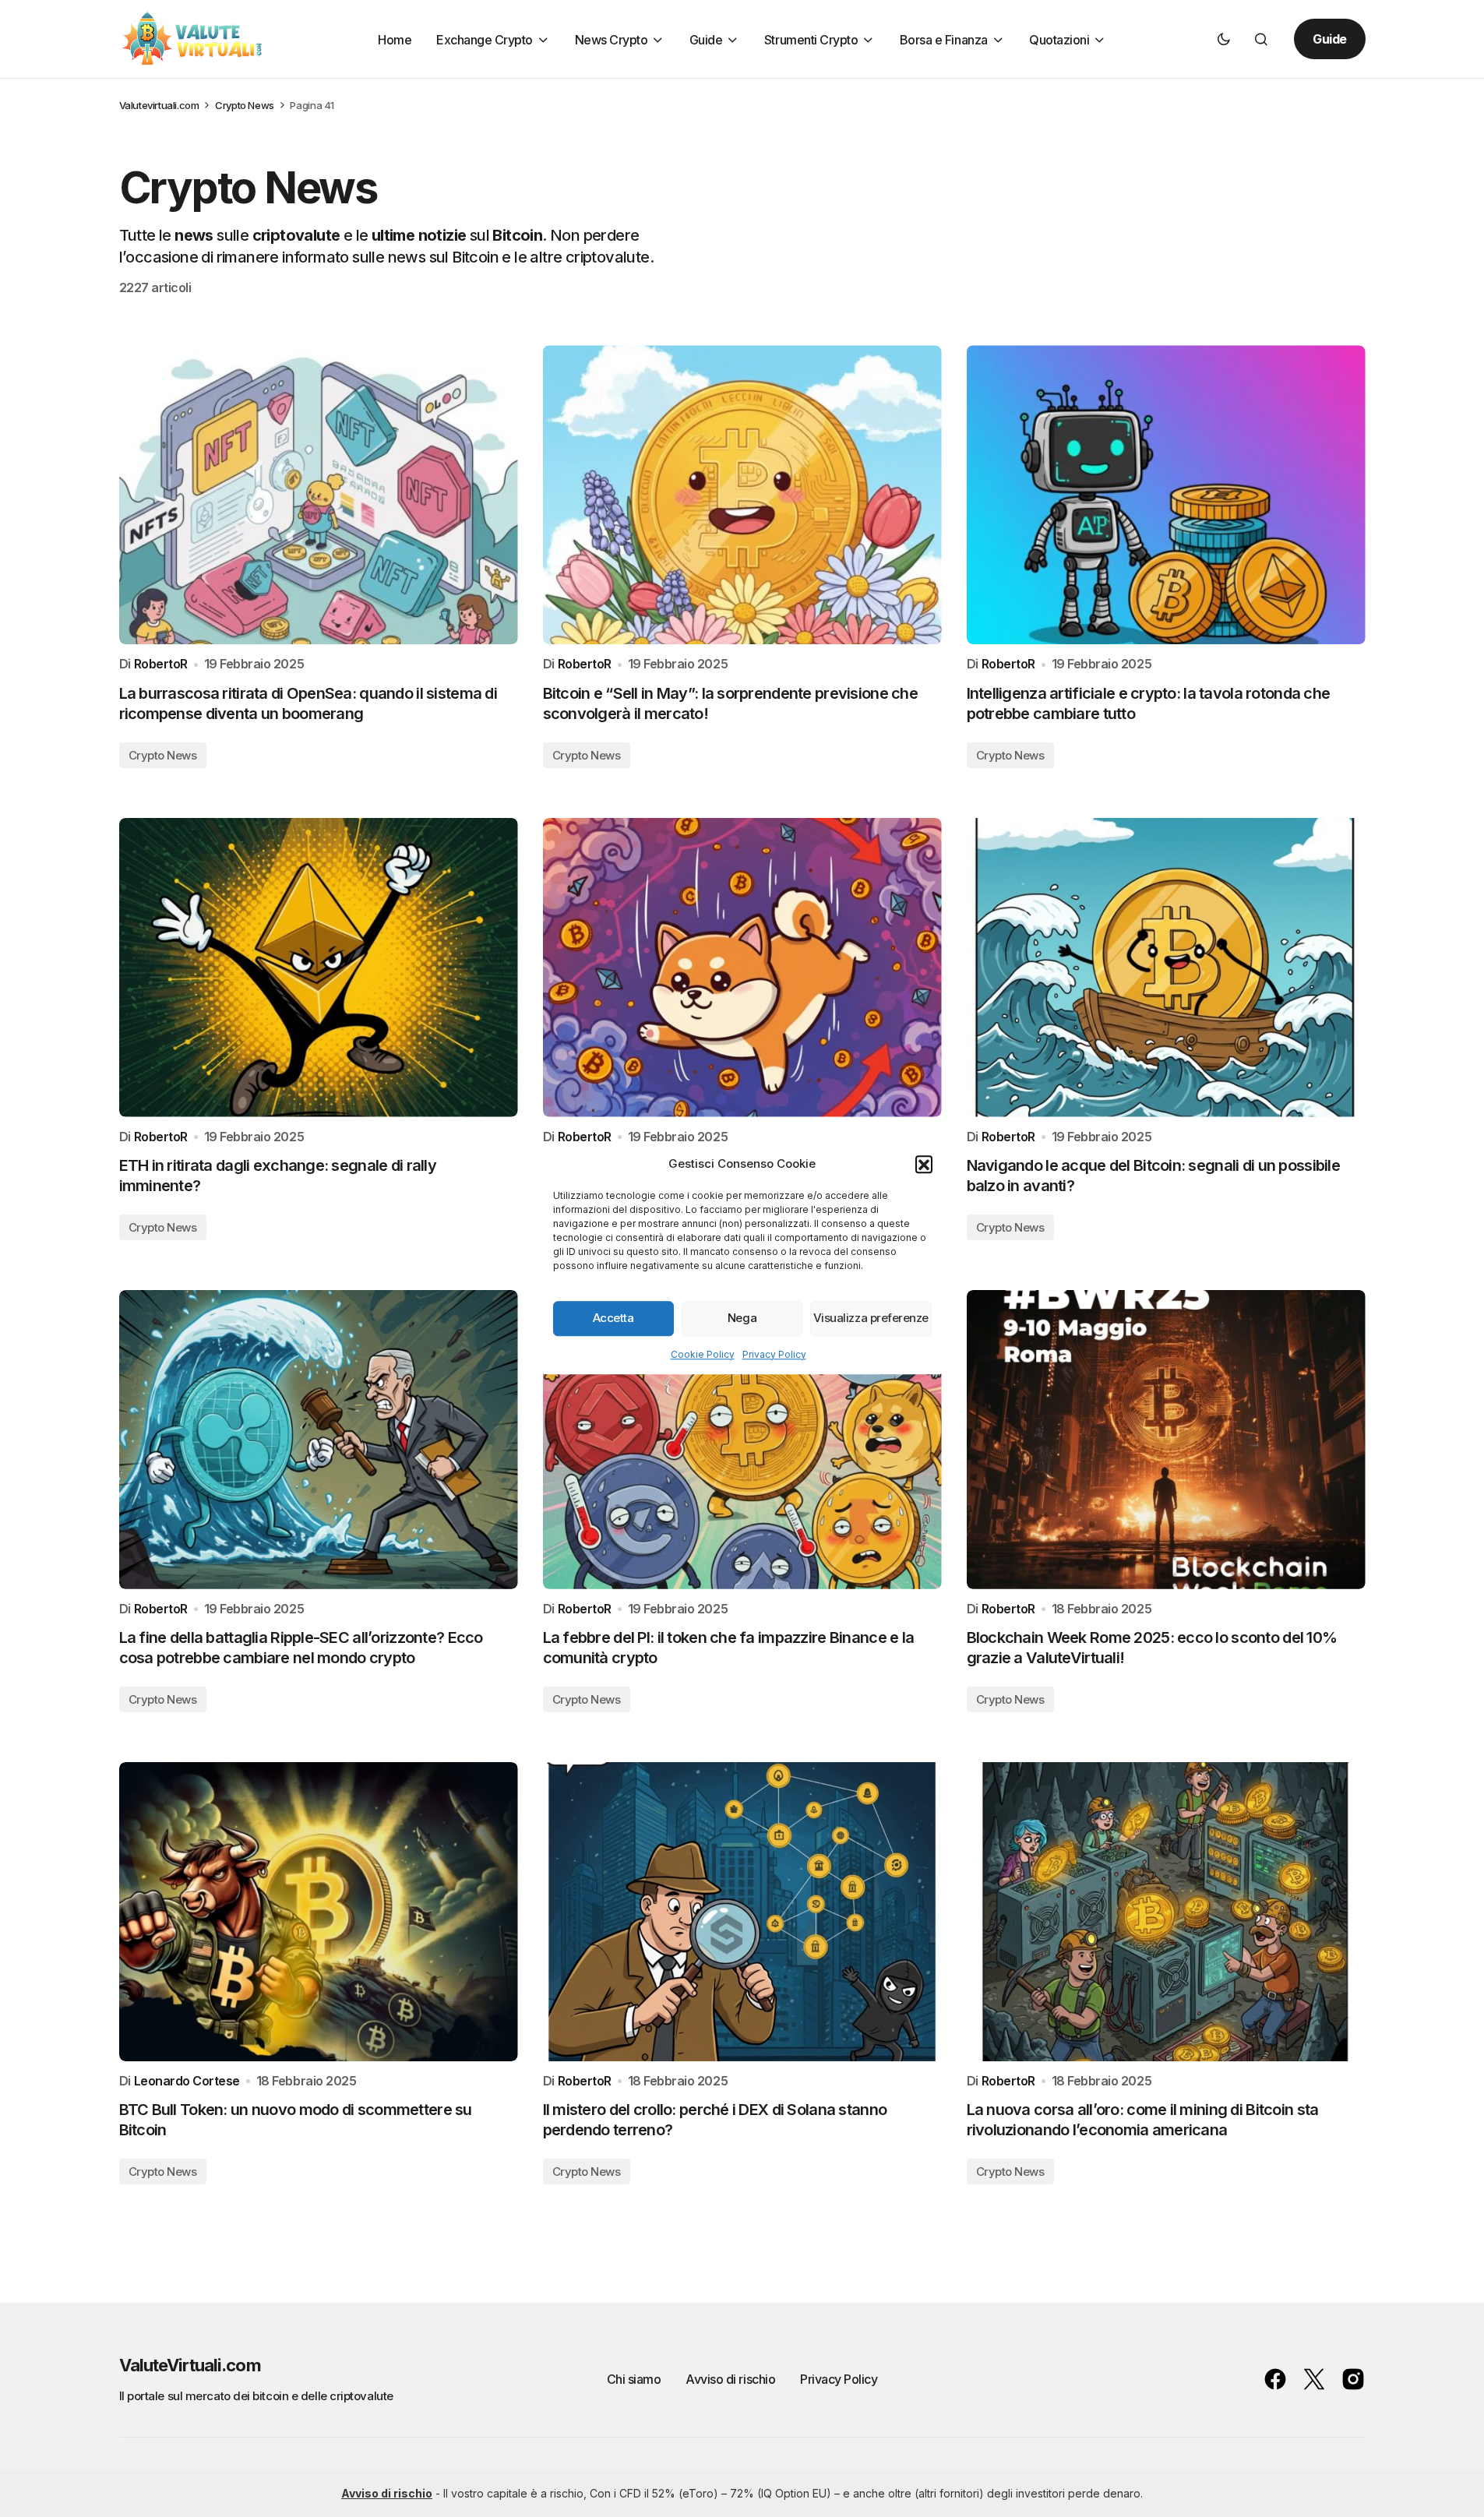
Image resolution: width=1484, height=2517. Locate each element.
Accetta (613, 1318)
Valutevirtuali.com (159, 105)
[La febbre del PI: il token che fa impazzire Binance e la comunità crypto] (742, 1440)
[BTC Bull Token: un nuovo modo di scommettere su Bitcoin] (319, 1912)
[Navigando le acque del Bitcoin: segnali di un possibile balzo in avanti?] (1166, 968)
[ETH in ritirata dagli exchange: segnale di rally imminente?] (319, 968)
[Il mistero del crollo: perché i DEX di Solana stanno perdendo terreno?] (742, 1912)
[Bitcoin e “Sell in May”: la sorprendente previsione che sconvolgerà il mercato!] (742, 495)
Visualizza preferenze (871, 1318)
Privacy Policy (774, 1354)
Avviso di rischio (730, 2379)
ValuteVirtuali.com (190, 2365)
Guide (1330, 39)
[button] (924, 1164)
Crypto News (245, 105)
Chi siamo (634, 2379)
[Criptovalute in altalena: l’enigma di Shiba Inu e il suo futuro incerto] (742, 968)
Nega (742, 1318)
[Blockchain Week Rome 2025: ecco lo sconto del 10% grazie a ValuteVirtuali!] (1166, 1440)
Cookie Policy (703, 1354)
